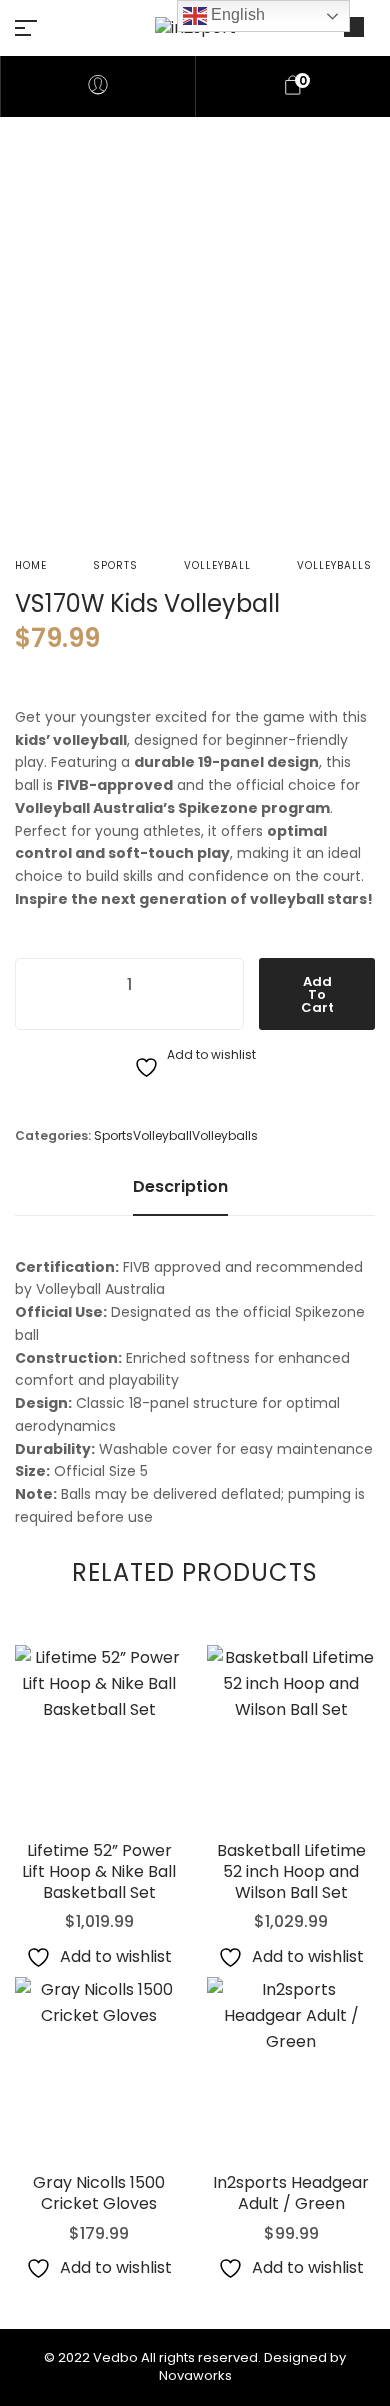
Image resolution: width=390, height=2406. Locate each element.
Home (31, 565)
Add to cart (317, 994)
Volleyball (217, 565)
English (236, 14)
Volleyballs (334, 565)
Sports (115, 565)
